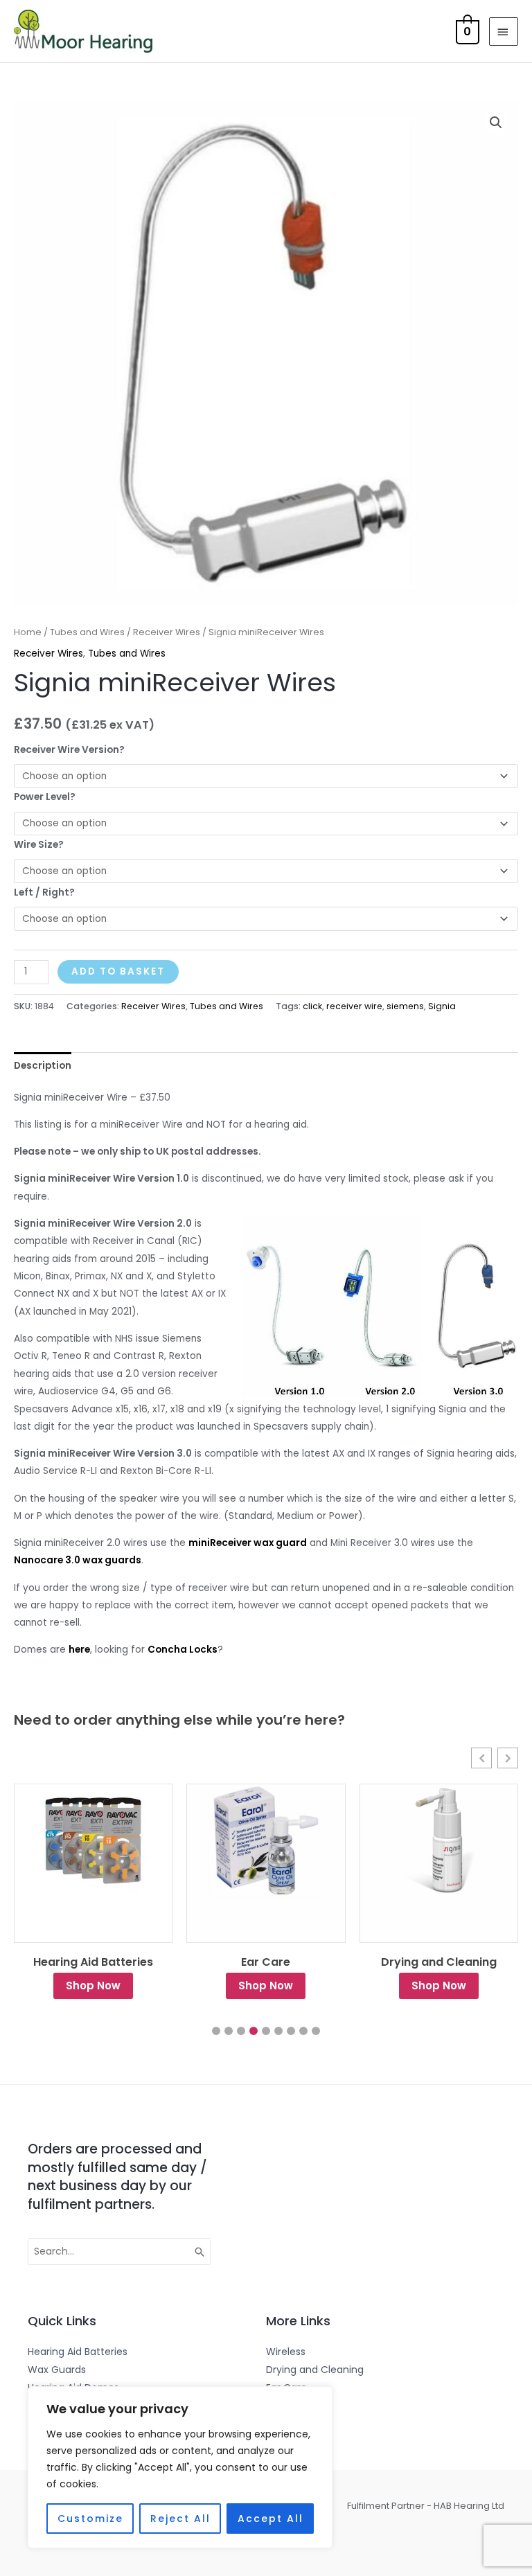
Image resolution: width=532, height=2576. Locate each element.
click (312, 1006)
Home (28, 632)
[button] (496, 123)
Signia (442, 1006)
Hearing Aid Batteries (93, 1962)
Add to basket (118, 971)
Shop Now (93, 1986)
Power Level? (45, 797)
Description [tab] (43, 1066)
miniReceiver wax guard (248, 1543)
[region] (180, 2467)
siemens (405, 1006)
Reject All (180, 2519)
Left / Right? (44, 892)
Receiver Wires (167, 632)
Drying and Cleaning (439, 1962)
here (79, 1650)
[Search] (200, 2252)
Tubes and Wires (87, 632)
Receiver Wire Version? (69, 750)
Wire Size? (39, 845)
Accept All (271, 2519)
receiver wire (354, 1006)
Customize (90, 2519)
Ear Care (266, 1962)
